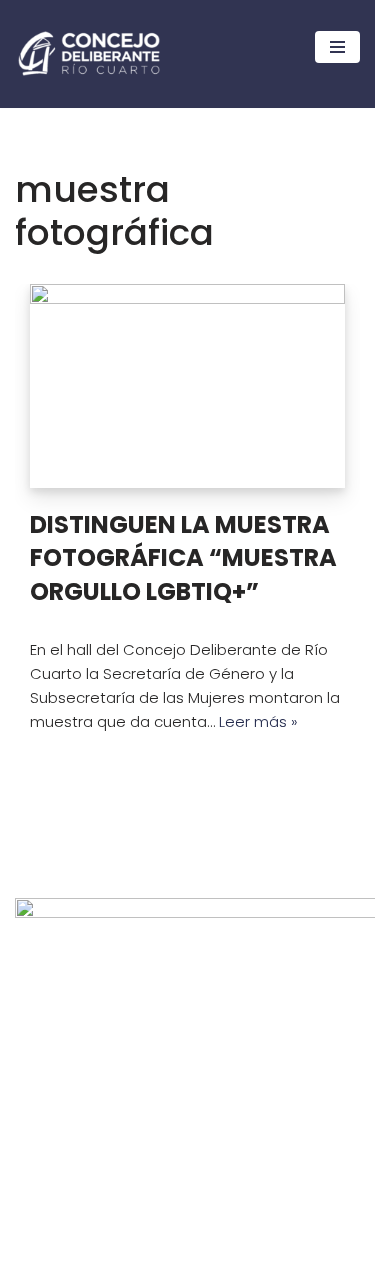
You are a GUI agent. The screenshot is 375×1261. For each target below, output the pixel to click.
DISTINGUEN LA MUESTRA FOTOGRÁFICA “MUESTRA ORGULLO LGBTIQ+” (183, 558)
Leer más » (258, 721)
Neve (34, 1240)
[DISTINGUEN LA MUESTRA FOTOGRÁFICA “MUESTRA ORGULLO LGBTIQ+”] (187, 385)
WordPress (194, 1240)
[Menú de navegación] (337, 47)
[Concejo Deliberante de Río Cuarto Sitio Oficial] (89, 53)
